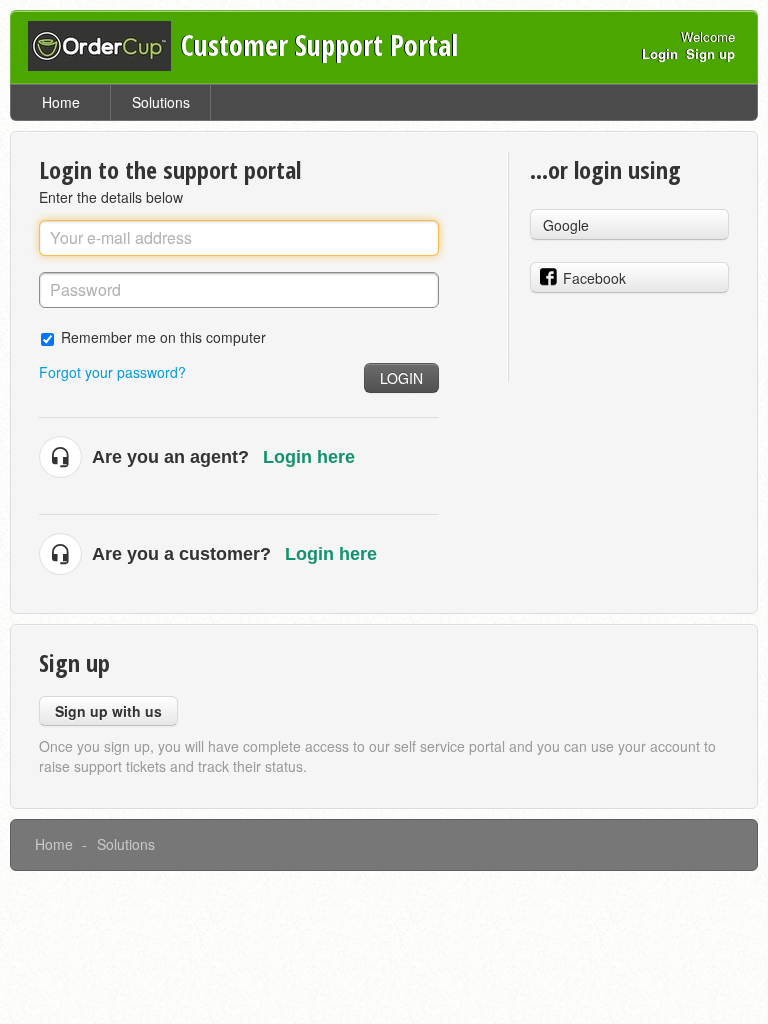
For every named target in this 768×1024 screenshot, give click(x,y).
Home (61, 102)
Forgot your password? (112, 372)
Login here (309, 457)
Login (401, 378)
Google (566, 225)
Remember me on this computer (163, 336)
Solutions (161, 102)
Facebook (594, 278)
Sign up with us (108, 711)
